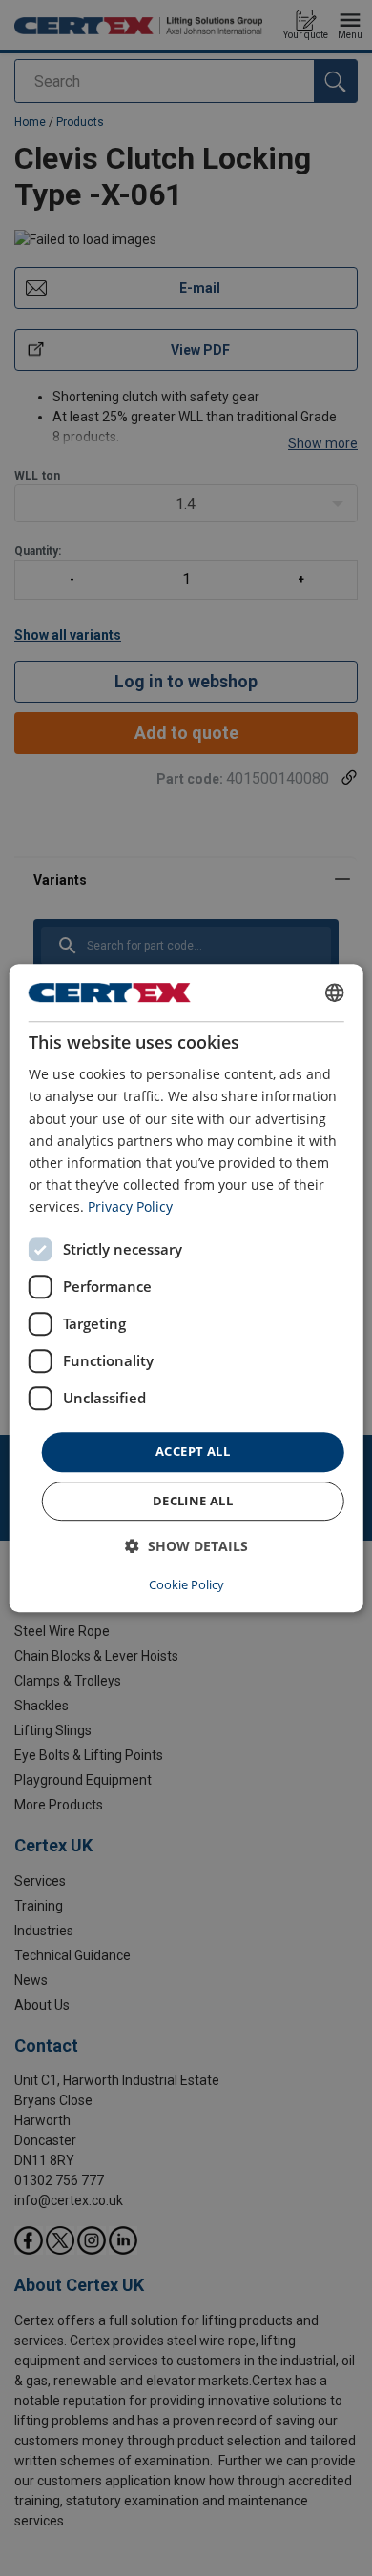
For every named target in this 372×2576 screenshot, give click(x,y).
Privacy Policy (130, 1206)
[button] (186, 1546)
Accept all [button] (193, 1451)
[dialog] (186, 1288)
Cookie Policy (186, 1584)
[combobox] (334, 992)
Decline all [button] (193, 1501)
